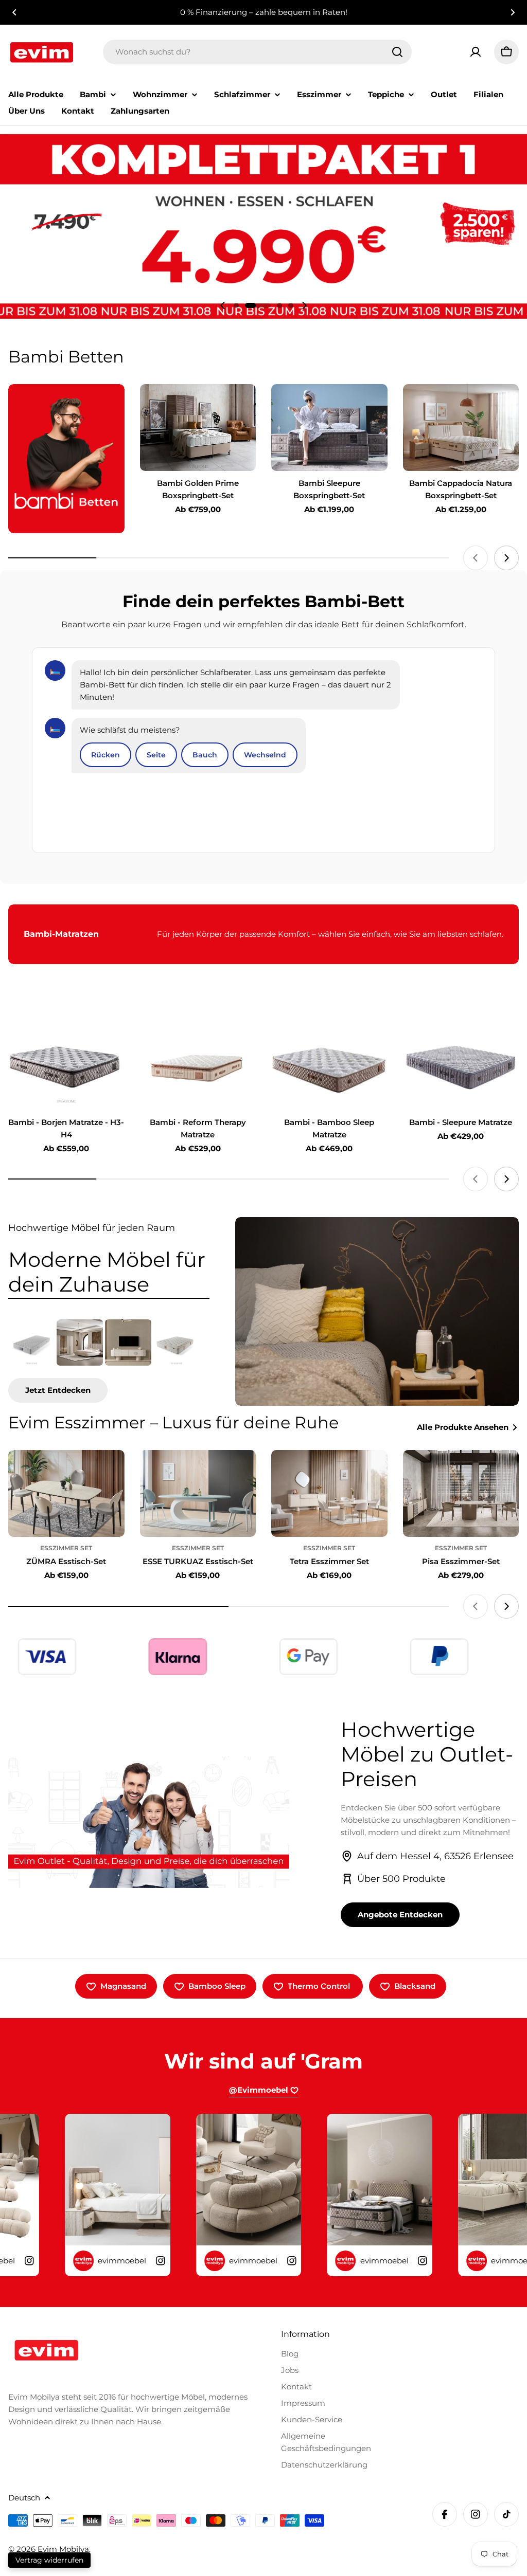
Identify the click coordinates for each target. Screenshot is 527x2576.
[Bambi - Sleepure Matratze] (461, 1066)
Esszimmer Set (66, 1548)
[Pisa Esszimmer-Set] (461, 1493)
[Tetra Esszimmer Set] (329, 1493)
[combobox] (257, 52)
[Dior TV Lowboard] (128, 1343)
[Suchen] (397, 52)
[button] (14, 12)
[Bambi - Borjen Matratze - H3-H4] (66, 1066)
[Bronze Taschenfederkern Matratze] (31, 1343)
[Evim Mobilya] (66, 459)
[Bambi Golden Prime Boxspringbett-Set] (198, 428)
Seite (156, 755)
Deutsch (24, 2498)
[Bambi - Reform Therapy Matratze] (198, 1066)
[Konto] (476, 52)
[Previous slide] (223, 305)
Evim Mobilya (63, 2549)
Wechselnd (265, 755)
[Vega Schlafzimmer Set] (80, 1343)
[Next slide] (304, 305)
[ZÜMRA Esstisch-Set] (66, 1493)
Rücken (106, 755)
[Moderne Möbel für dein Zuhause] (377, 1311)
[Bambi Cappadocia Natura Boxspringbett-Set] (461, 428)
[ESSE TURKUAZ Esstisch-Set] (198, 1493)
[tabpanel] (109, 1361)
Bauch (205, 755)
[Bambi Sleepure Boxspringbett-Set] (329, 428)
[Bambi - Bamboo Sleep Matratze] (329, 1066)
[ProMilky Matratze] (177, 1343)
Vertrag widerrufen (49, 2560)
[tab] (109, 1272)
